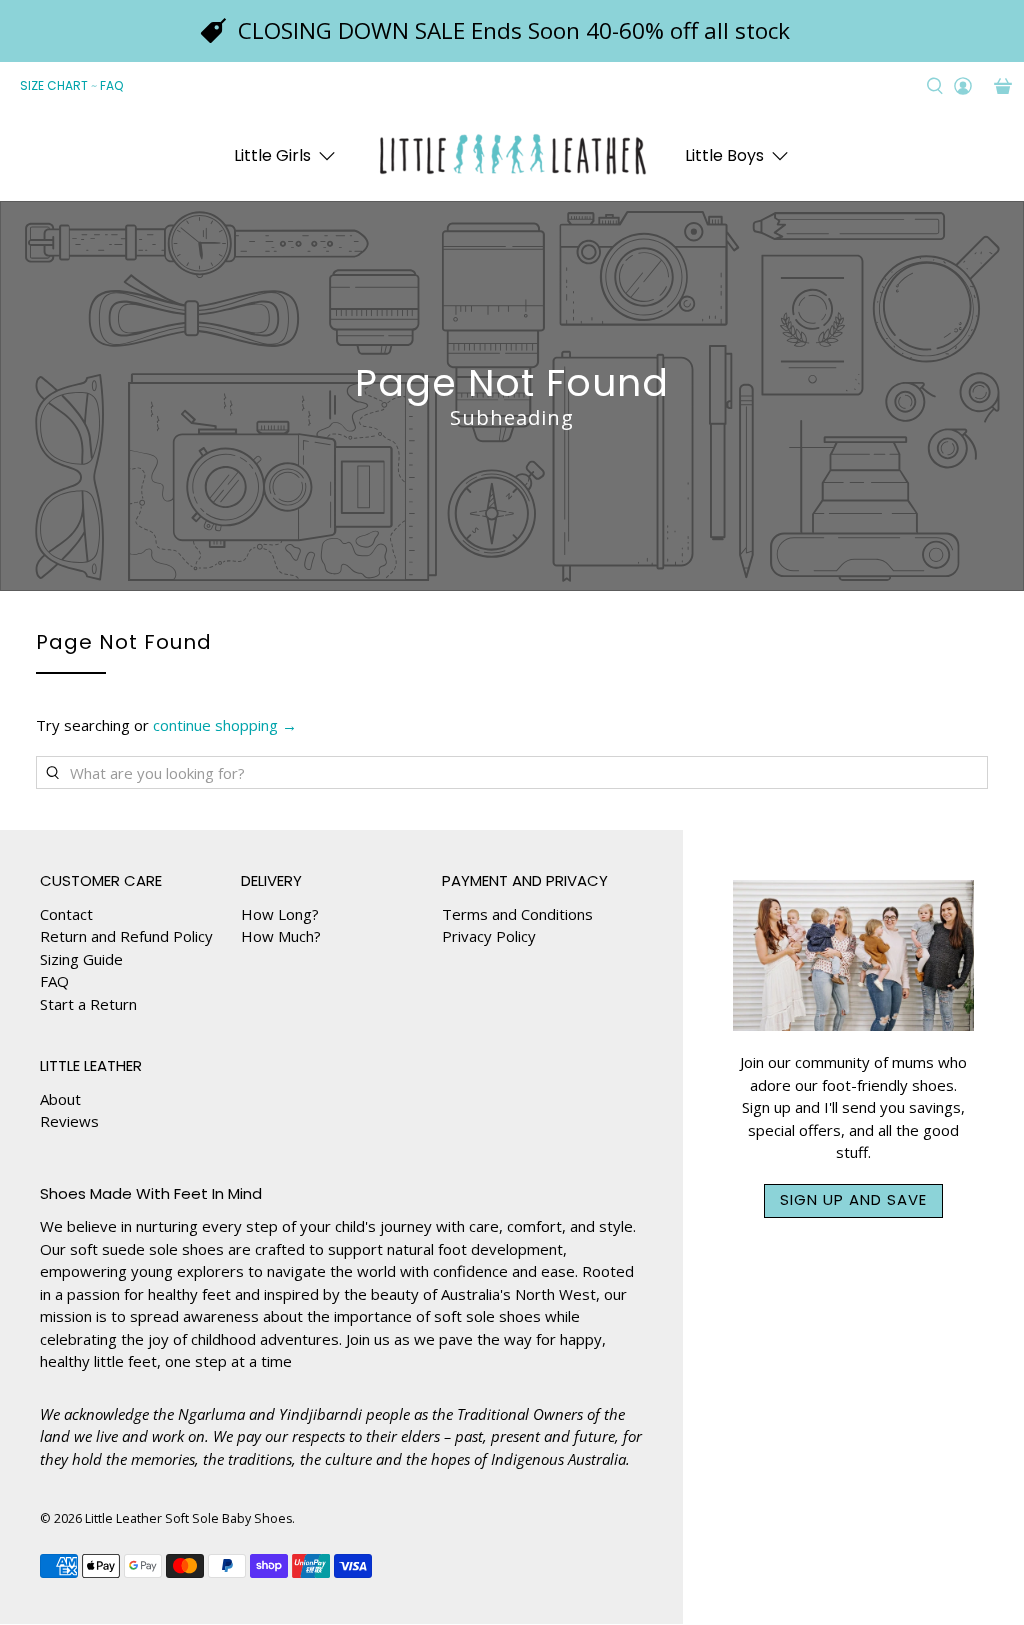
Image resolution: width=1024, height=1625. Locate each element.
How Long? (280, 914)
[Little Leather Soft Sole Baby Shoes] (512, 155)
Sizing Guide (81, 959)
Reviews (69, 1121)
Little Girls (272, 155)
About (60, 1099)
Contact (66, 914)
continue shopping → (225, 725)
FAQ (111, 85)
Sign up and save (853, 1199)
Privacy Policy (489, 936)
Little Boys (724, 155)
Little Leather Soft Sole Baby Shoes (188, 1518)
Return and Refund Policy (126, 936)
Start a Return (88, 1004)
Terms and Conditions (517, 914)
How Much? (281, 936)
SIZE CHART (54, 85)
